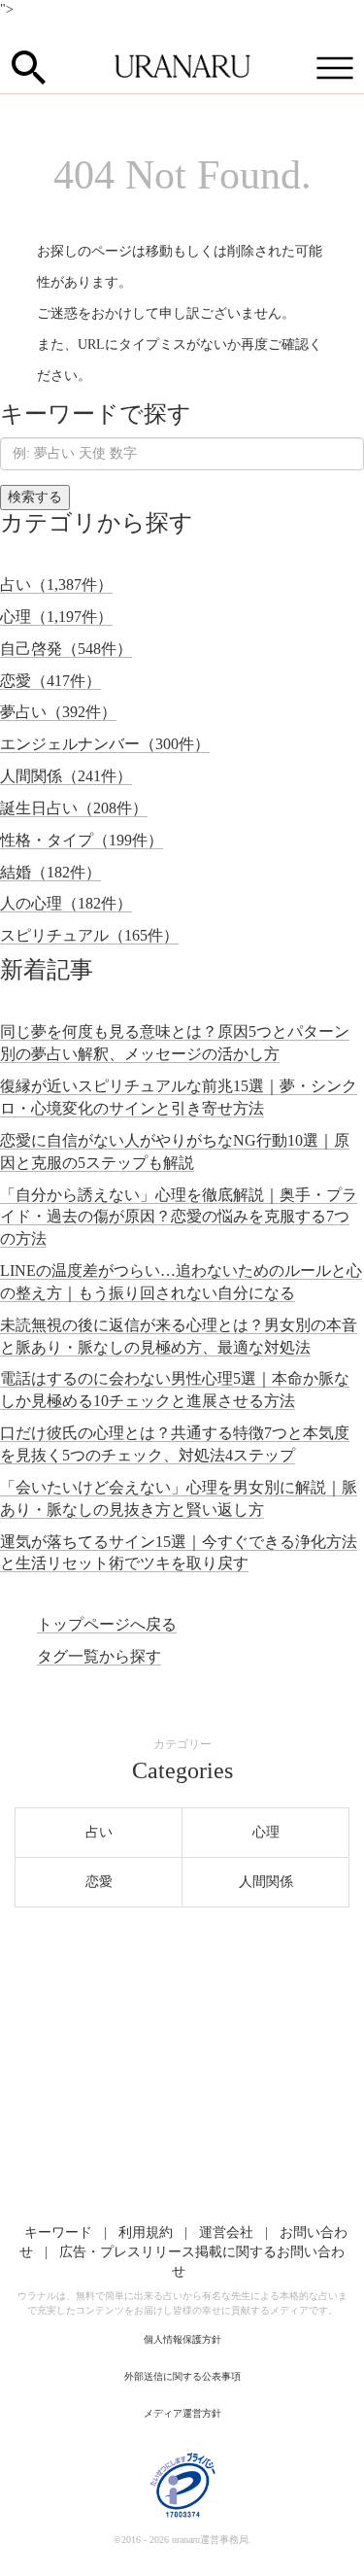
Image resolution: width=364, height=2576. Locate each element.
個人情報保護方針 (182, 2339)
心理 (266, 1832)
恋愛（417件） (50, 681)
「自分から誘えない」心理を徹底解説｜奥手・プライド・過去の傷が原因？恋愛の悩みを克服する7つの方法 (179, 1217)
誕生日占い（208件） (74, 808)
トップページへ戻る (107, 1624)
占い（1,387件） (56, 584)
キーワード (58, 2233)
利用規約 (146, 2233)
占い (99, 1832)
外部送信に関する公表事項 (182, 2376)
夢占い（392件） (58, 712)
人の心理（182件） (66, 903)
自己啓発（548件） (66, 649)
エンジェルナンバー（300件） (105, 744)
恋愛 (99, 1882)
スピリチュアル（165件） (89, 935)
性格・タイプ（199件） (82, 840)
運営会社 (226, 2233)
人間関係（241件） (66, 776)
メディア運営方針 (182, 2413)
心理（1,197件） (56, 617)
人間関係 (266, 1882)
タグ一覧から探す (99, 1656)
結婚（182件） (50, 872)
